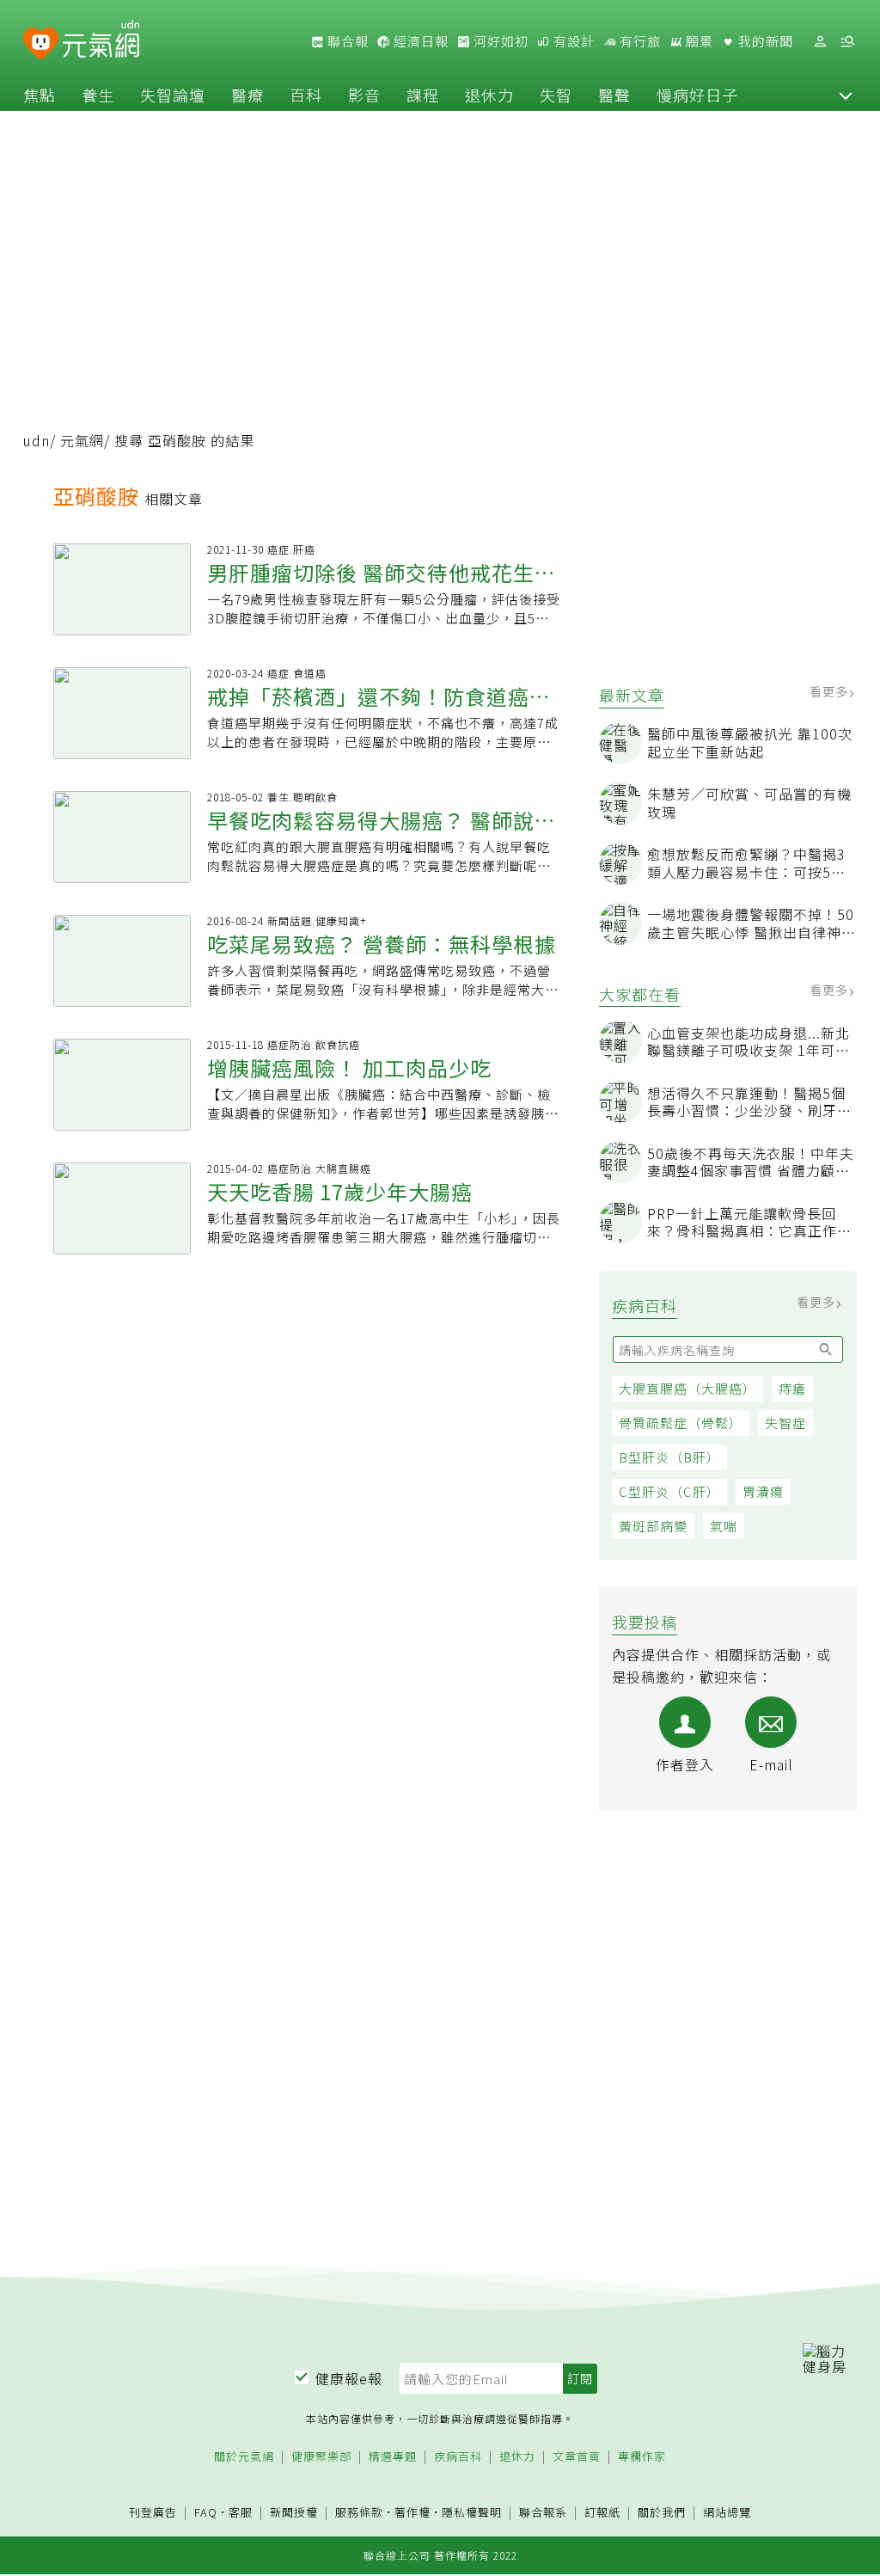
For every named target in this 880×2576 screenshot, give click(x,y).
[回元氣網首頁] (101, 41)
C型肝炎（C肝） (669, 1491)
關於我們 (662, 2513)
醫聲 (614, 95)
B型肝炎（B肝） (669, 1457)
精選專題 (393, 2457)
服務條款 (359, 2512)
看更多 (831, 691)
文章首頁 (577, 2457)
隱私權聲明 (472, 2512)
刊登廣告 (153, 2513)
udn (37, 440)
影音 (364, 95)
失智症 (785, 1423)
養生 (98, 95)
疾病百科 (458, 2457)
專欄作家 (642, 2457)
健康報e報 (349, 2378)
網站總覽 (727, 2513)
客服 (241, 2512)
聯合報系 (543, 2513)
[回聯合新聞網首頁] (41, 44)
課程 (423, 95)
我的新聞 (764, 41)
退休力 (489, 95)
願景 (698, 41)
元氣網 (82, 440)
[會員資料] (820, 42)
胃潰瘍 (763, 1491)
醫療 (247, 95)
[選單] (847, 42)
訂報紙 (602, 2513)
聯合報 (346, 41)
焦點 (40, 95)
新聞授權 (294, 2513)
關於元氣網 (244, 2457)
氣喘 (724, 1526)
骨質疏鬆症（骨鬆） (681, 1423)
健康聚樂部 (321, 2457)
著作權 (412, 2512)
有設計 (572, 41)
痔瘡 (792, 1388)
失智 (556, 95)
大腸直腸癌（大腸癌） (687, 1388)
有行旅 (639, 41)
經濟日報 (419, 41)
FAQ (206, 2512)
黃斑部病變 (653, 1526)
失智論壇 (173, 95)
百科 (306, 95)
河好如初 (499, 41)
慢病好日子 (697, 95)
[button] (846, 95)
